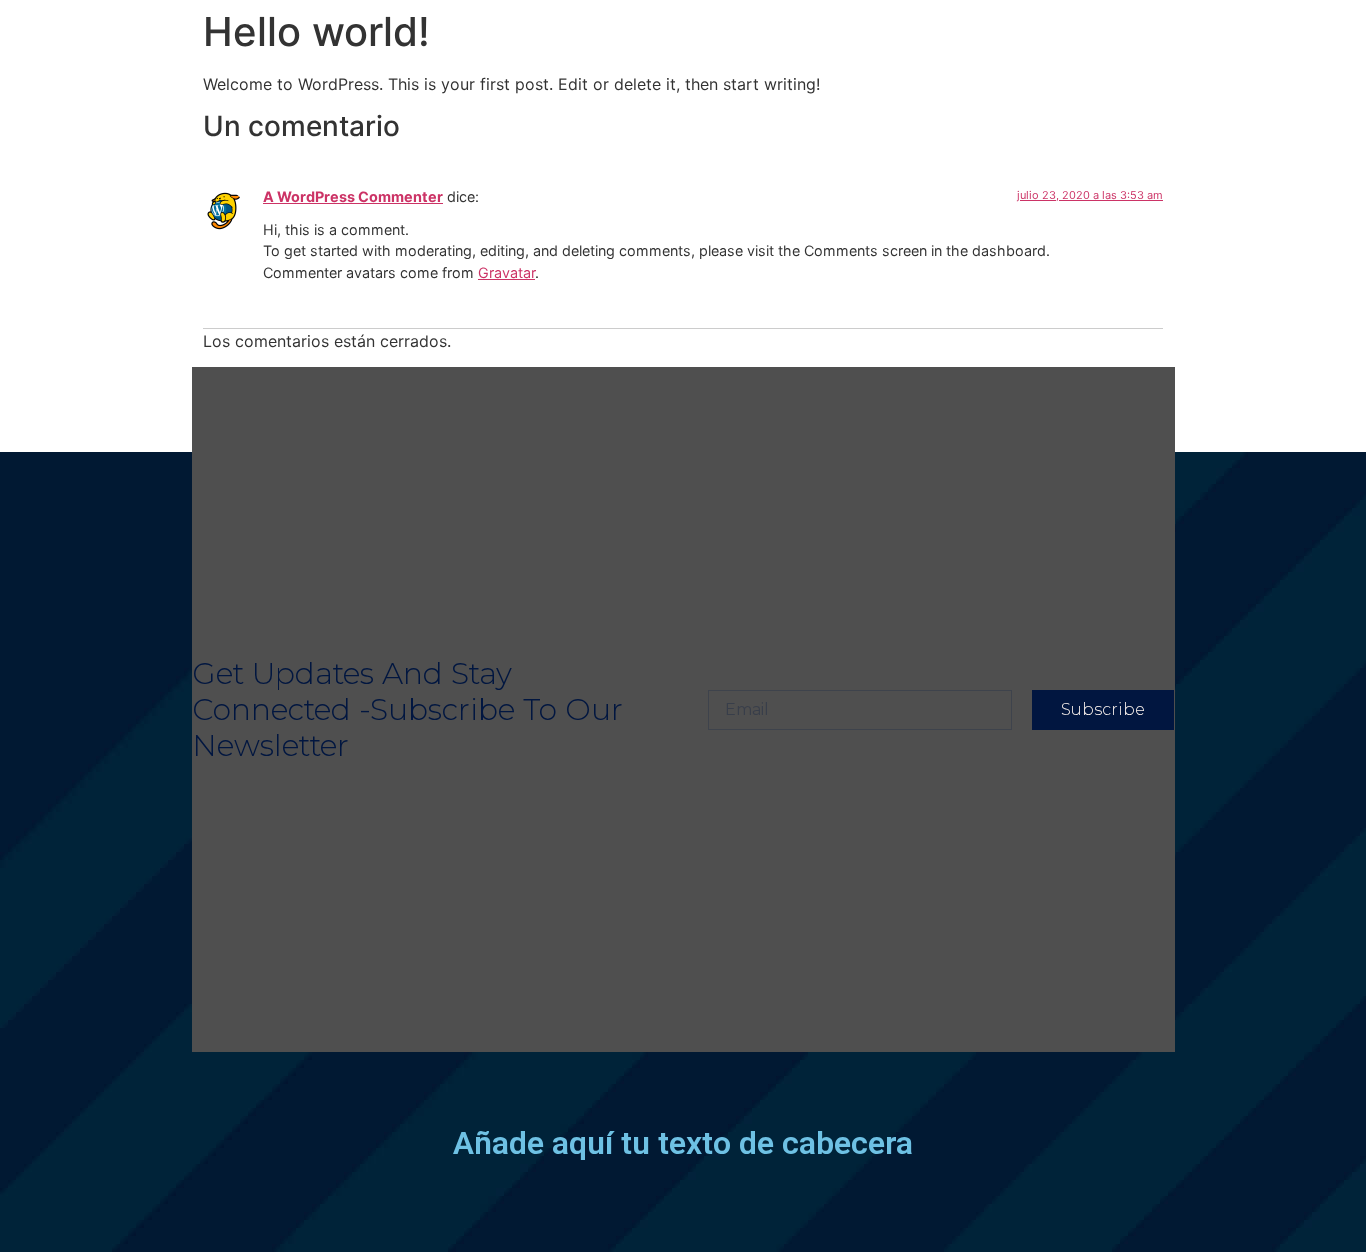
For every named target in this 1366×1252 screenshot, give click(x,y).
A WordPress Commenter (353, 196)
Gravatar (506, 272)
